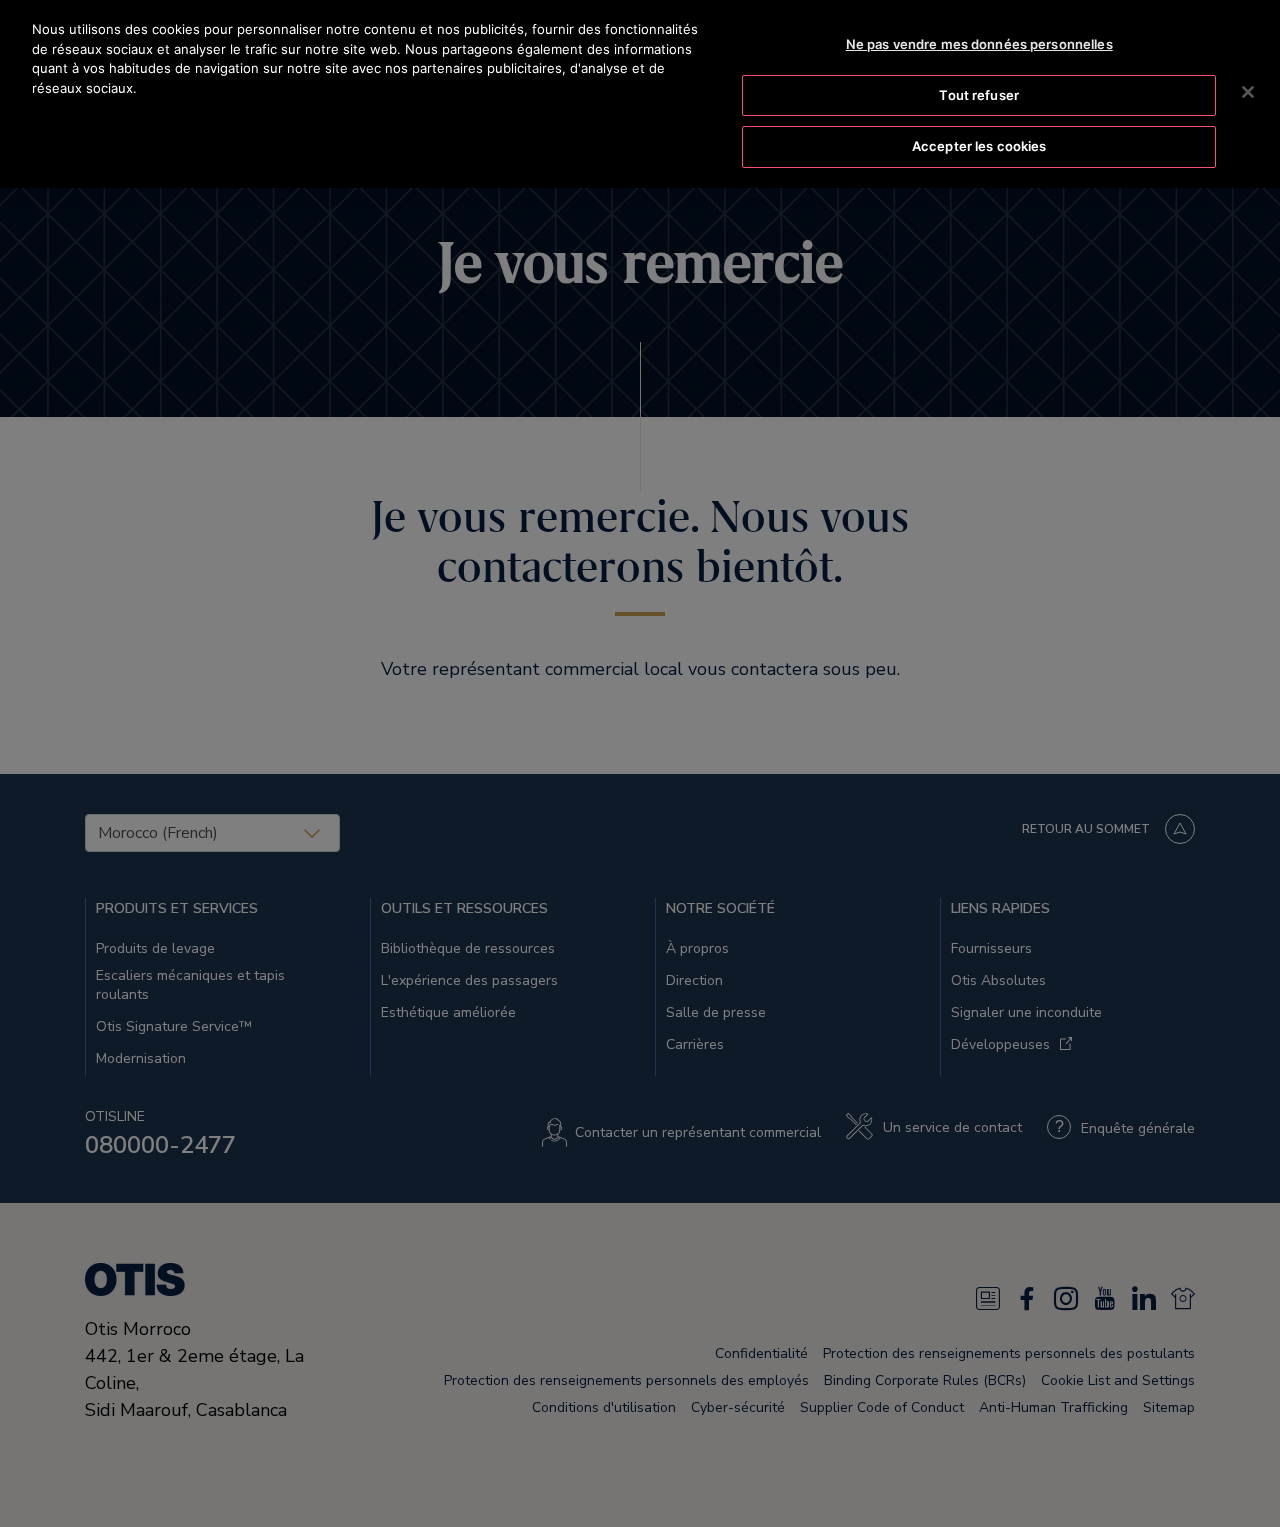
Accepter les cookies (979, 146)
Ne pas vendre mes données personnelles (979, 44)
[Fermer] (1248, 92)
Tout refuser (979, 95)
